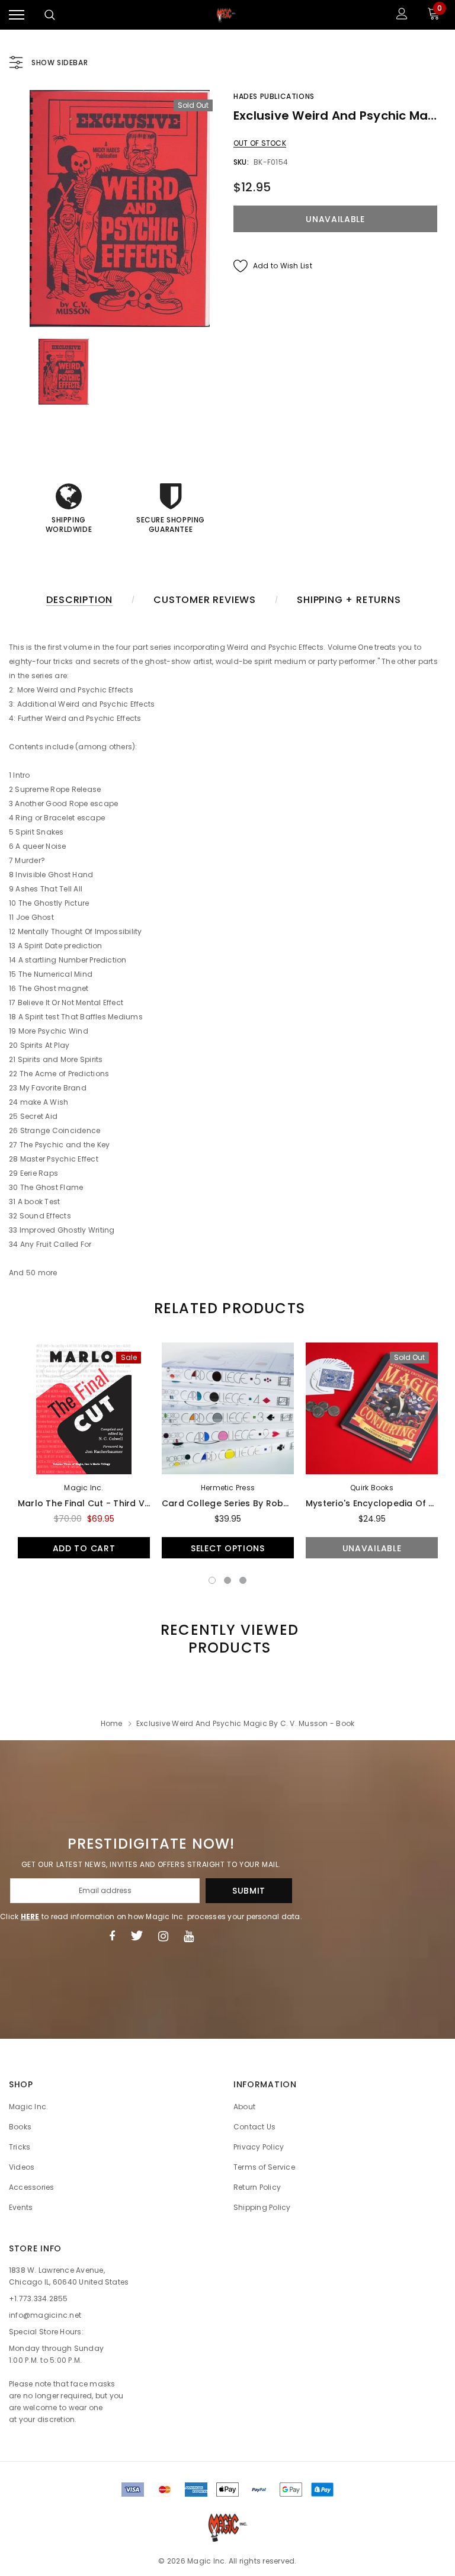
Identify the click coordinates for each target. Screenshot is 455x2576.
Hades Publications (274, 96)
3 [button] (243, 1580)
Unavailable (372, 1548)
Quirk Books (372, 1488)
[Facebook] (112, 1936)
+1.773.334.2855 (39, 2298)
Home (112, 1723)
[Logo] (226, 15)
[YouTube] (189, 1936)
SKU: (241, 162)
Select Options (228, 1548)
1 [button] (212, 1580)
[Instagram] (163, 1936)
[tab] (227, 1308)
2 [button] (227, 1580)
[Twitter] (137, 1936)
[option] (120, 208)
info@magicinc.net (45, 2315)
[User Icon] (402, 15)
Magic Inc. (84, 1488)
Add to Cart (84, 1548)
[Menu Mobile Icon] (17, 15)
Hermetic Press (228, 1488)
